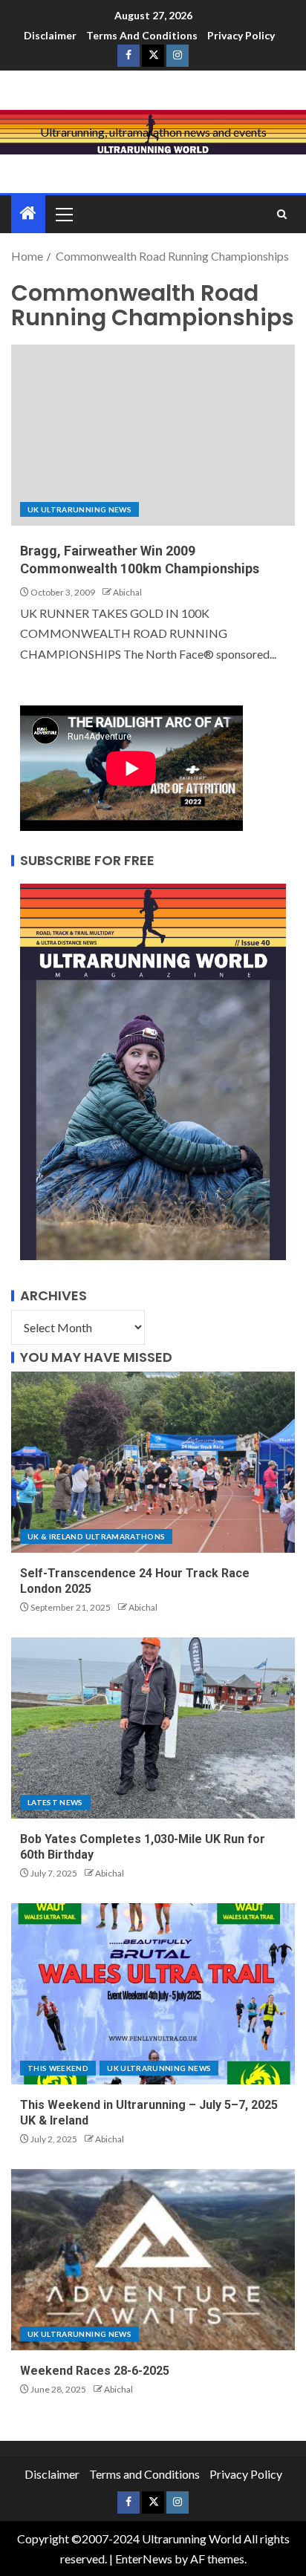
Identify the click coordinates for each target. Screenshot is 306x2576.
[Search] (282, 214)
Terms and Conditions (142, 35)
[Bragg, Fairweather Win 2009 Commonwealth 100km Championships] (153, 435)
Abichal (127, 592)
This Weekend (58, 2068)
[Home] (28, 213)
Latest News (55, 1802)
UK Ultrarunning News (79, 509)
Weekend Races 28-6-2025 (95, 2371)
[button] (63, 214)
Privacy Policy (241, 35)
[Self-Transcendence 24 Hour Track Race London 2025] (153, 1462)
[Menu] (63, 214)
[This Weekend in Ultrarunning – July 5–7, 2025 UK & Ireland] (153, 1994)
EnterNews (144, 2559)
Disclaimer (50, 35)
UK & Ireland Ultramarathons (96, 1536)
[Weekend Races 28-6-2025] (153, 2260)
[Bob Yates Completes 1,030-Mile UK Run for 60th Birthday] (153, 1728)
